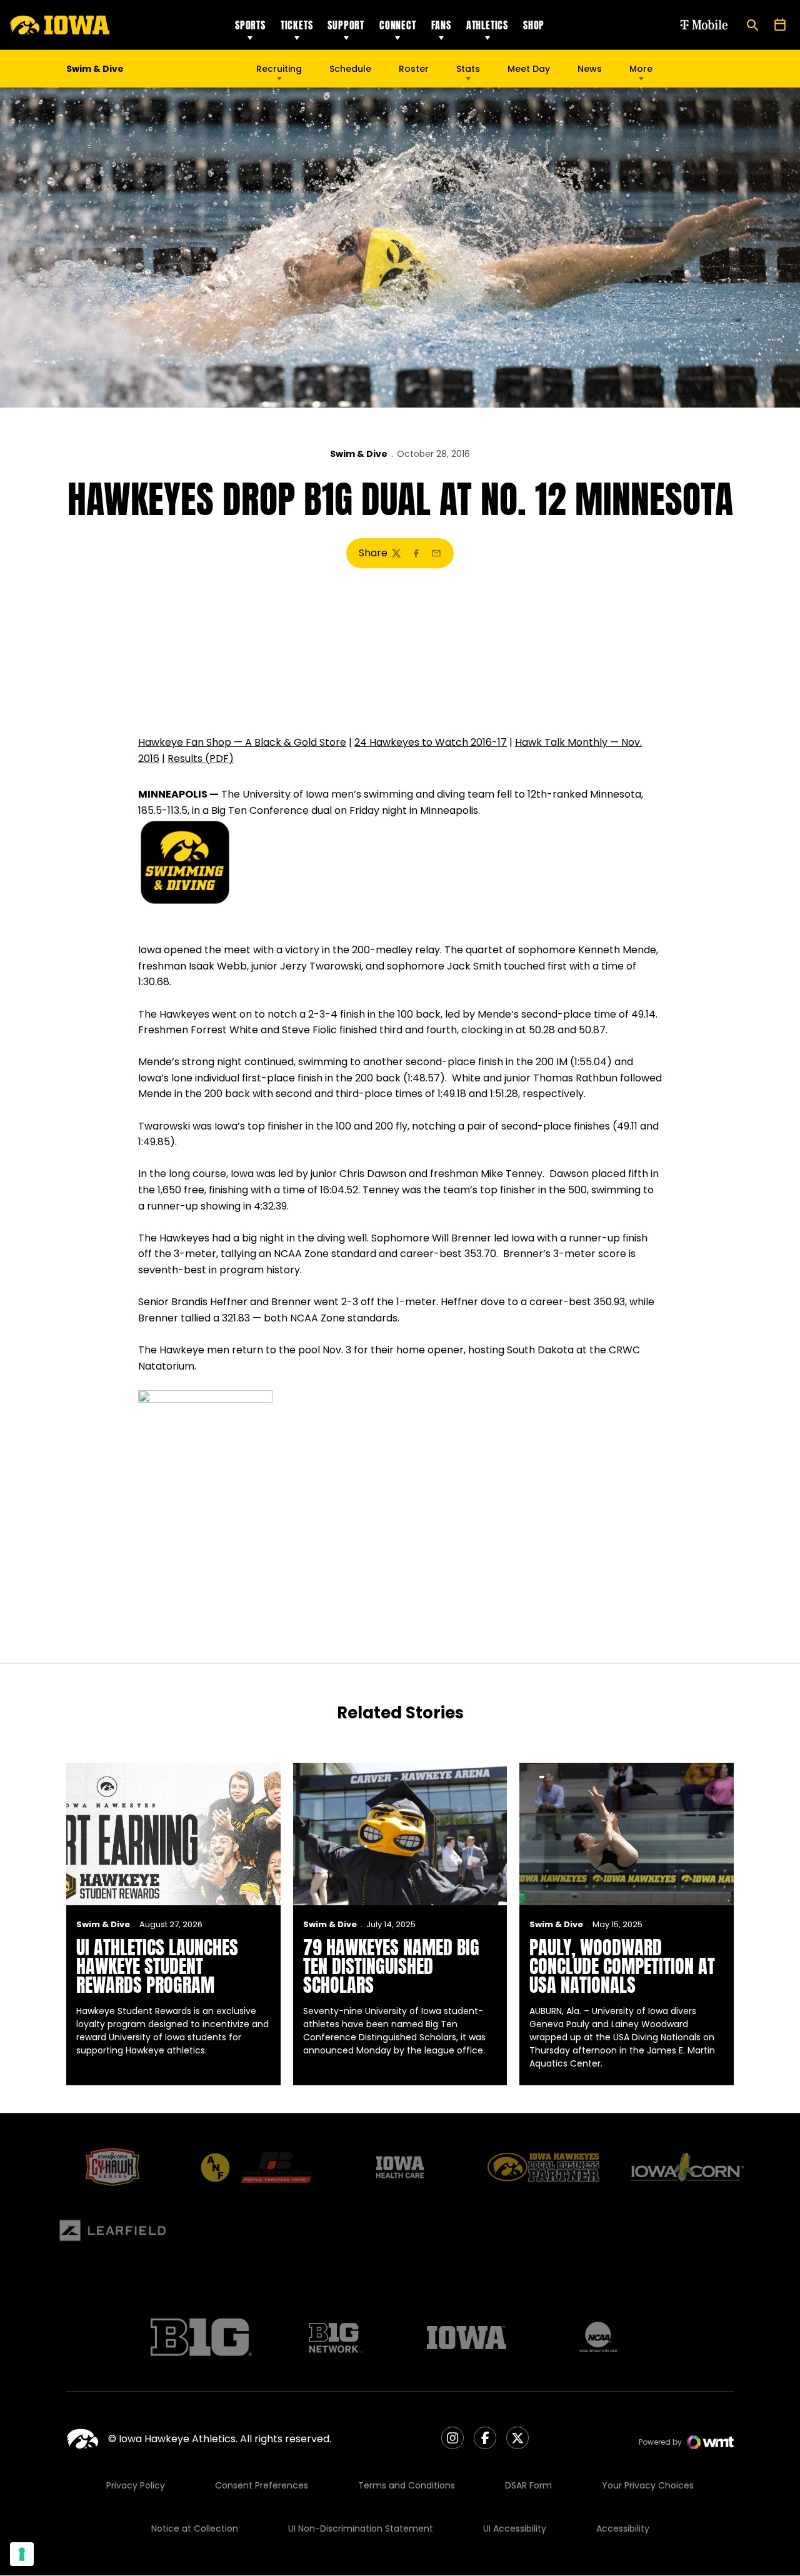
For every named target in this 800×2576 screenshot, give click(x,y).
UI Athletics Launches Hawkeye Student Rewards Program (157, 1966)
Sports (250, 25)
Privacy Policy (136, 2485)
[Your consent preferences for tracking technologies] (22, 2554)
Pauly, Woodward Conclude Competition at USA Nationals (622, 1966)
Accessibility (623, 2528)
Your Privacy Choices (648, 2485)
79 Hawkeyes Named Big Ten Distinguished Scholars (391, 1966)
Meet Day (529, 69)
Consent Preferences (262, 2485)
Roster (414, 69)
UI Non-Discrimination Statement (361, 2528)
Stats (468, 69)
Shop (534, 25)
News (590, 69)
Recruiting (279, 69)
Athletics (487, 25)
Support (346, 25)
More (641, 69)
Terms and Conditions (407, 2485)
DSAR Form (528, 2485)
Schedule (350, 69)
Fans (441, 25)
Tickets (297, 25)
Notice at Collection (195, 2528)
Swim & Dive (359, 454)
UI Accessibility (515, 2528)
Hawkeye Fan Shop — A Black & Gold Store (242, 742)
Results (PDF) (201, 759)
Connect (398, 25)
